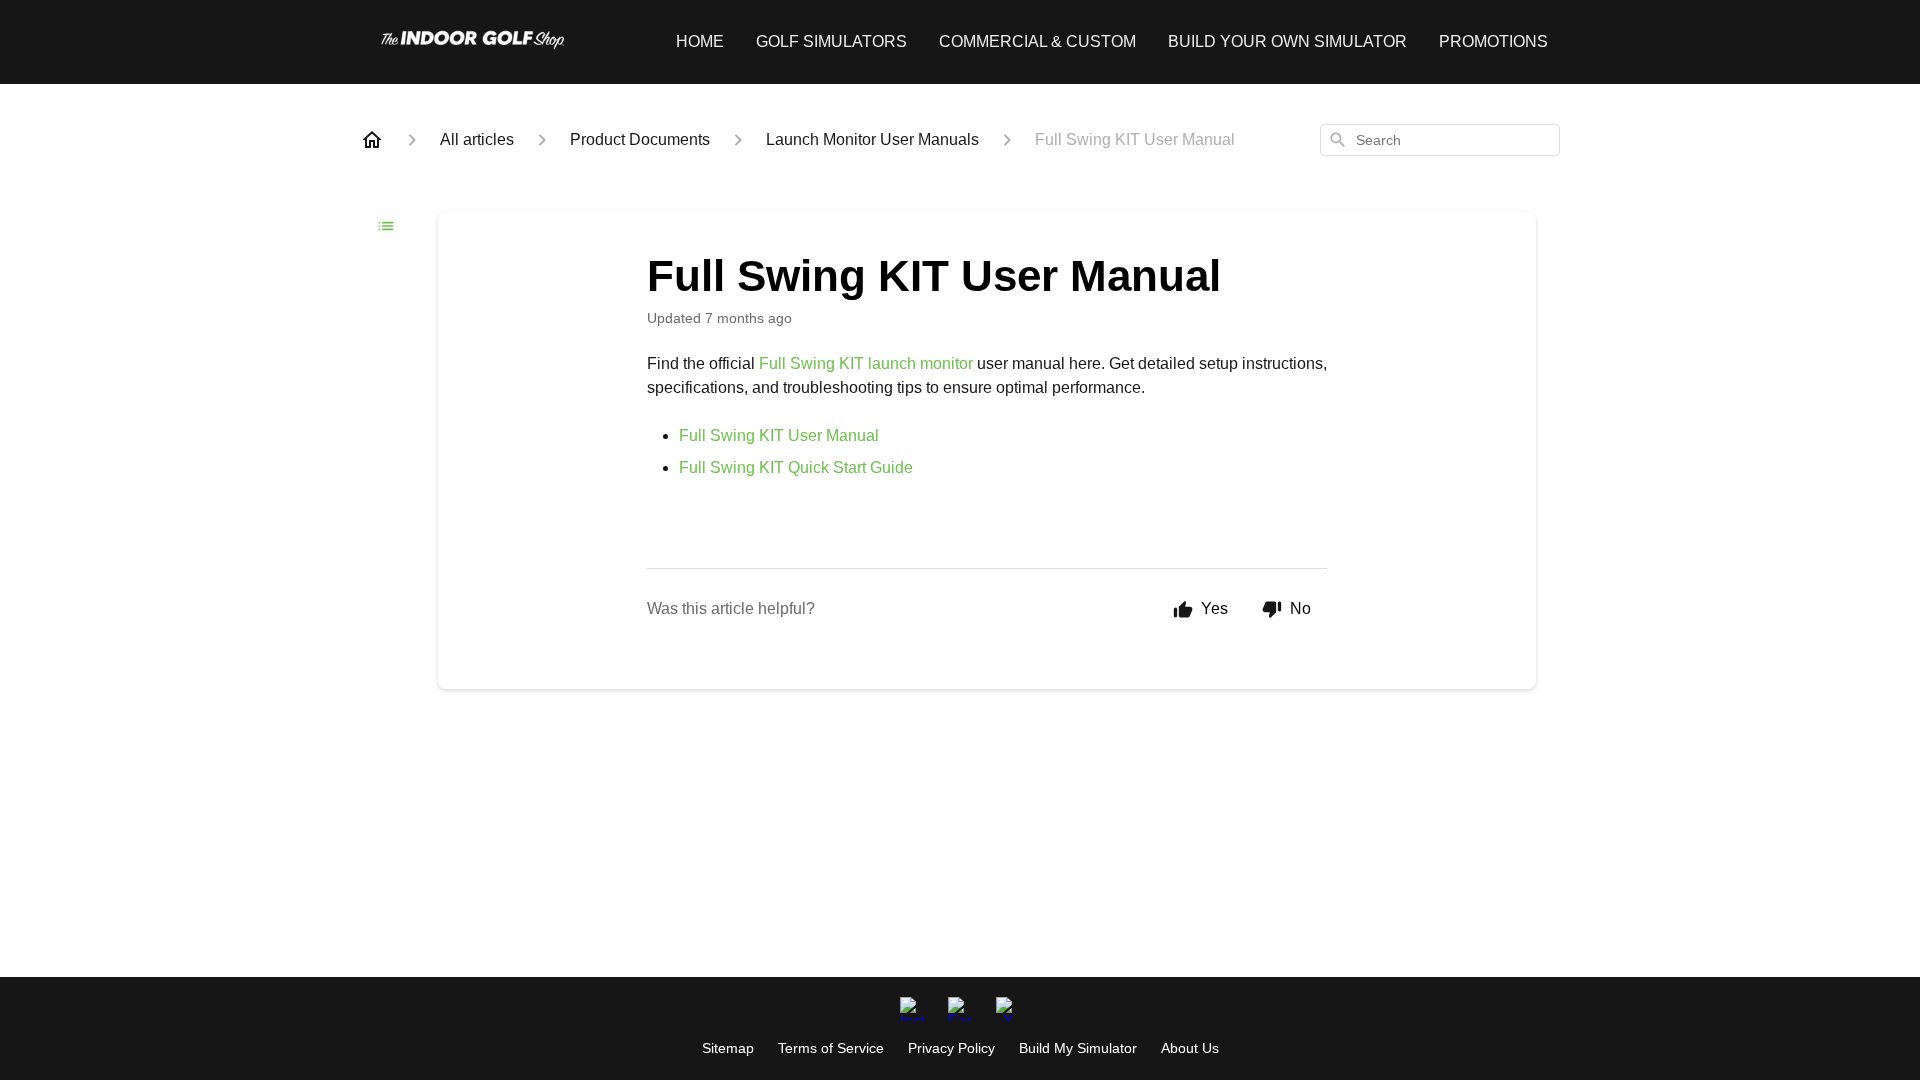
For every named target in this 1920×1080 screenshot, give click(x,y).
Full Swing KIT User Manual (779, 435)
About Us (1190, 1048)
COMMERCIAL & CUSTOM (1037, 41)
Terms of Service (831, 1048)
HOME (700, 41)
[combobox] (1440, 140)
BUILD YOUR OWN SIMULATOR (1287, 41)
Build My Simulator (1078, 1048)
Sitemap (728, 1048)
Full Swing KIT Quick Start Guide (796, 467)
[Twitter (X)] (1008, 1009)
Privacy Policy (951, 1048)
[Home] (372, 140)
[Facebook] (960, 1009)
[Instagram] (912, 1009)
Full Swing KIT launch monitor (866, 363)
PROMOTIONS (1493, 41)
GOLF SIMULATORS (831, 41)
